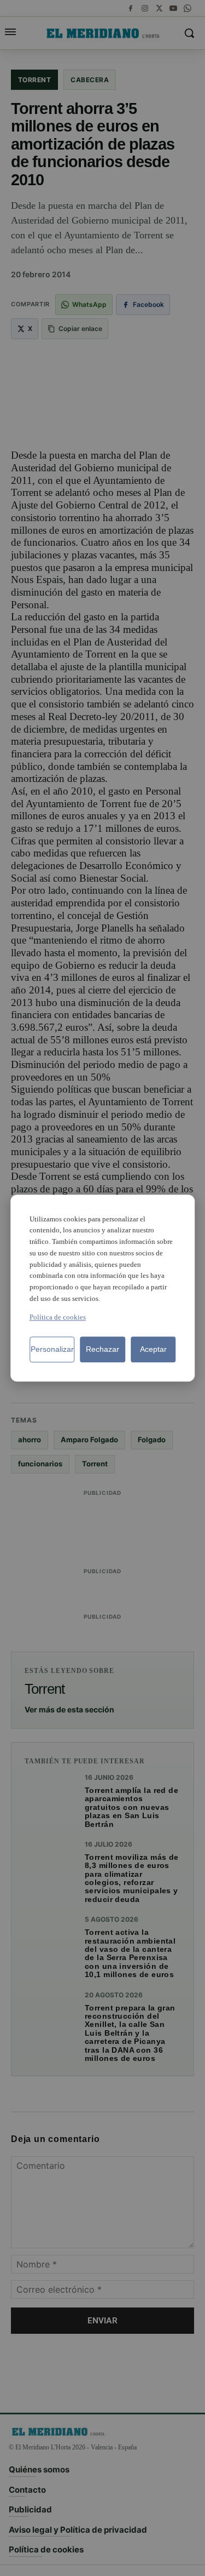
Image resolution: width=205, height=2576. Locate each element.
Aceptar (153, 1349)
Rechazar (102, 1349)
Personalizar (52, 1349)
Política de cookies (58, 1317)
